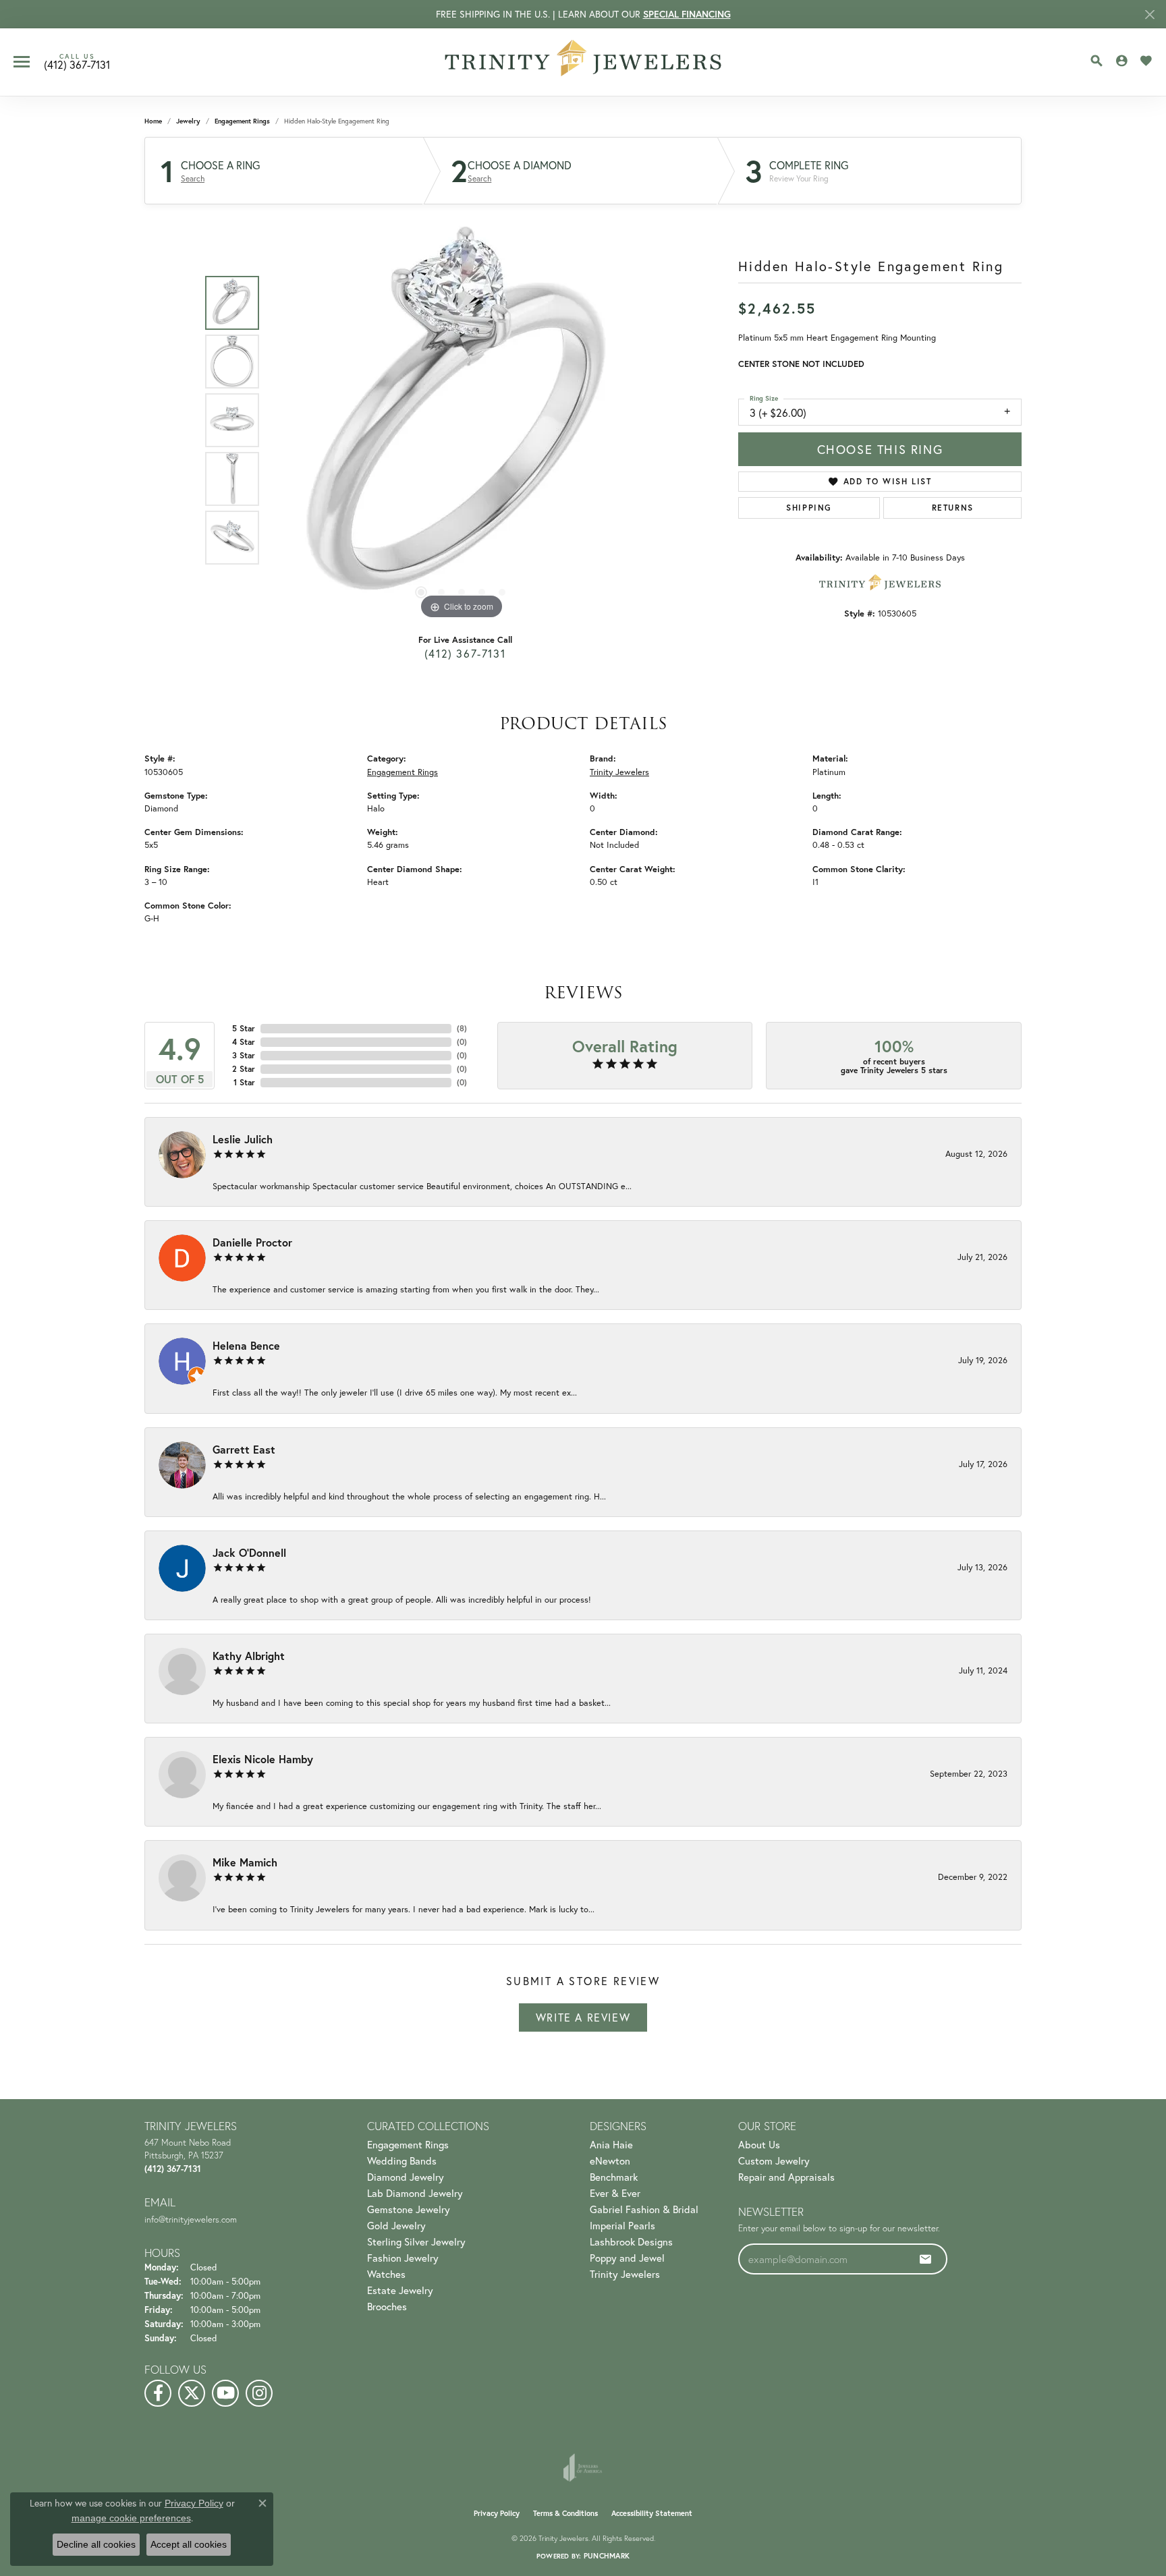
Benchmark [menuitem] (614, 2177)
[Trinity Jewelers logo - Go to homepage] (583, 62)
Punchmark (607, 2556)
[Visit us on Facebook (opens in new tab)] (158, 2393)
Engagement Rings (242, 121)
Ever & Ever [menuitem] (615, 2193)
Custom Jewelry (774, 2160)
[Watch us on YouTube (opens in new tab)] (225, 2393)
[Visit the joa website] (583, 2467)
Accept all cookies (189, 2544)
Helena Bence (246, 1345)
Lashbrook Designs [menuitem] (631, 2241)
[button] (1096, 61)
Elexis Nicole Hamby (263, 1759)
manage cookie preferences (131, 2518)
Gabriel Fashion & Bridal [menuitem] (644, 2209)
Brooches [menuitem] (387, 2306)
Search (193, 179)
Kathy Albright (249, 1656)
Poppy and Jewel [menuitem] (627, 2258)
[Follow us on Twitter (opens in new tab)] (192, 2393)
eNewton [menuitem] (610, 2160)
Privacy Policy (497, 2513)
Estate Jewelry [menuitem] (400, 2290)
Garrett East (244, 1449)
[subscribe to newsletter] (926, 2259)
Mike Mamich (245, 1862)
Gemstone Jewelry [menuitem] (409, 2209)
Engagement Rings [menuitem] (408, 2144)
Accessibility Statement (652, 2513)
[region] (462, 420)
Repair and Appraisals (786, 2177)
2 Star (244, 1069)
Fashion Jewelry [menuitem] (403, 2258)
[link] (77, 62)
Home (153, 121)
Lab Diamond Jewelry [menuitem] (415, 2193)
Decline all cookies (96, 2544)
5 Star (244, 1028)
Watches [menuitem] (386, 2274)
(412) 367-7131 (465, 653)
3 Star (244, 1055)
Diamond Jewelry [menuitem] (406, 2177)
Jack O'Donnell (249, 1552)
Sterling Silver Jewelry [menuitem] (416, 2241)
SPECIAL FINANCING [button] (687, 14)
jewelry (188, 121)
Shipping (809, 508)
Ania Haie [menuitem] (611, 2144)
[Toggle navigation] (22, 62)
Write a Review (583, 2017)
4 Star (244, 1042)
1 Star (244, 1082)
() (462, 1028)
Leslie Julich (243, 1139)
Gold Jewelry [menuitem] (396, 2225)
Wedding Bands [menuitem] (402, 2160)
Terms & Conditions (565, 2513)
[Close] (1149, 15)
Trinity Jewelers (619, 772)
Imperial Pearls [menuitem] (622, 2225)
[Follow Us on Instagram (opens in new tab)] (259, 2393)
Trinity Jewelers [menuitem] (625, 2274)
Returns (953, 508)
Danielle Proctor (252, 1242)
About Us (759, 2144)
